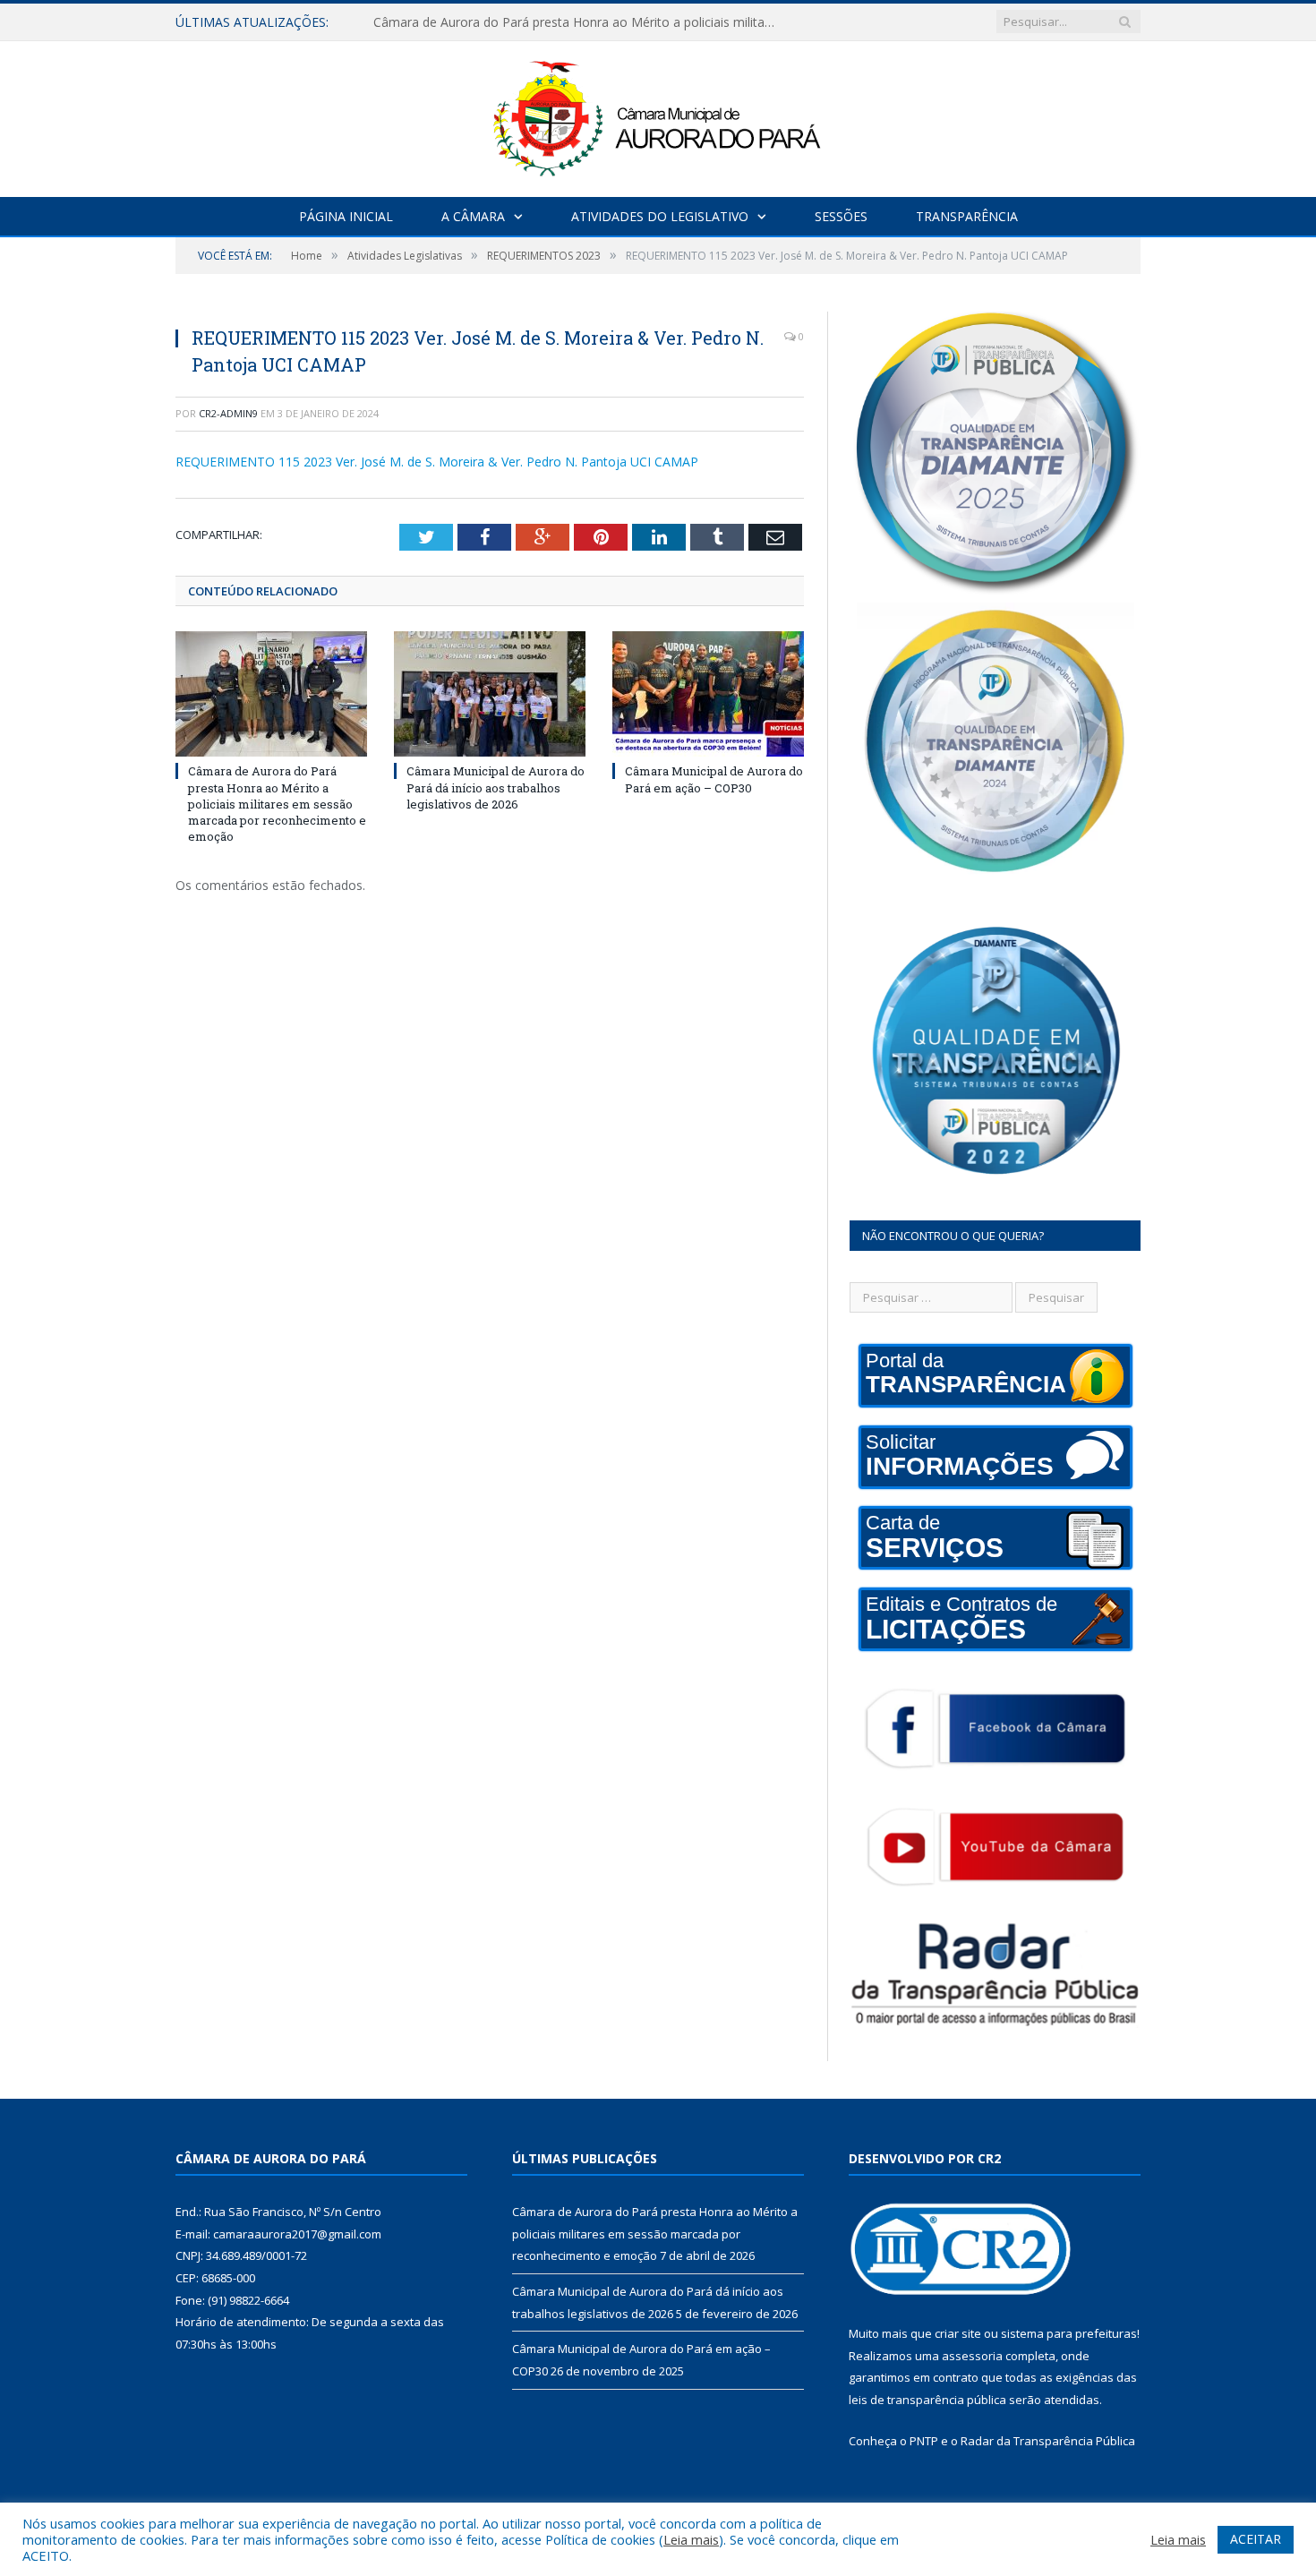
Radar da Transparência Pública (1048, 2441)
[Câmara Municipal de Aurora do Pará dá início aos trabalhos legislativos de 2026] (490, 694)
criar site (958, 2333)
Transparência (967, 216)
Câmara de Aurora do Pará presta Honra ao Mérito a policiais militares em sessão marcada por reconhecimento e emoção (277, 804)
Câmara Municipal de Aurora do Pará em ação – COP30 (714, 779)
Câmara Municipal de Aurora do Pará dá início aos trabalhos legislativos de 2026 (579, 22)
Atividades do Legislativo (660, 216)
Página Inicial (346, 216)
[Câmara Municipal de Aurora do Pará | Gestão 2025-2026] (658, 115)
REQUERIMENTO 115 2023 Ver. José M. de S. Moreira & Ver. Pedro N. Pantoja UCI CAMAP (437, 462)
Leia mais (691, 2539)
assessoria (972, 2356)
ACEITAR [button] (1256, 2539)
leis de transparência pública (927, 2400)
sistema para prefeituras (1069, 2333)
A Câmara (473, 216)
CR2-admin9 (228, 413)
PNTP (924, 2441)
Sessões (841, 216)
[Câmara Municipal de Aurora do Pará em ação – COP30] (708, 694)
